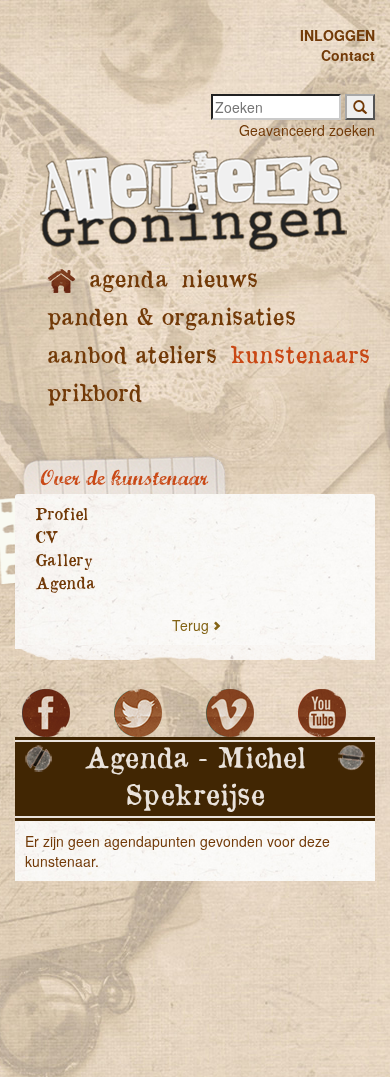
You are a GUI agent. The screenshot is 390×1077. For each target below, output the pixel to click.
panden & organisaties (171, 318)
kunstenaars (299, 356)
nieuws (219, 280)
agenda (128, 280)
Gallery (63, 561)
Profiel (61, 515)
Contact (348, 55)
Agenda (65, 584)
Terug (190, 625)
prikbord (94, 394)
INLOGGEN (337, 35)
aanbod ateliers (131, 356)
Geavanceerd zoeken (307, 130)
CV (46, 538)
